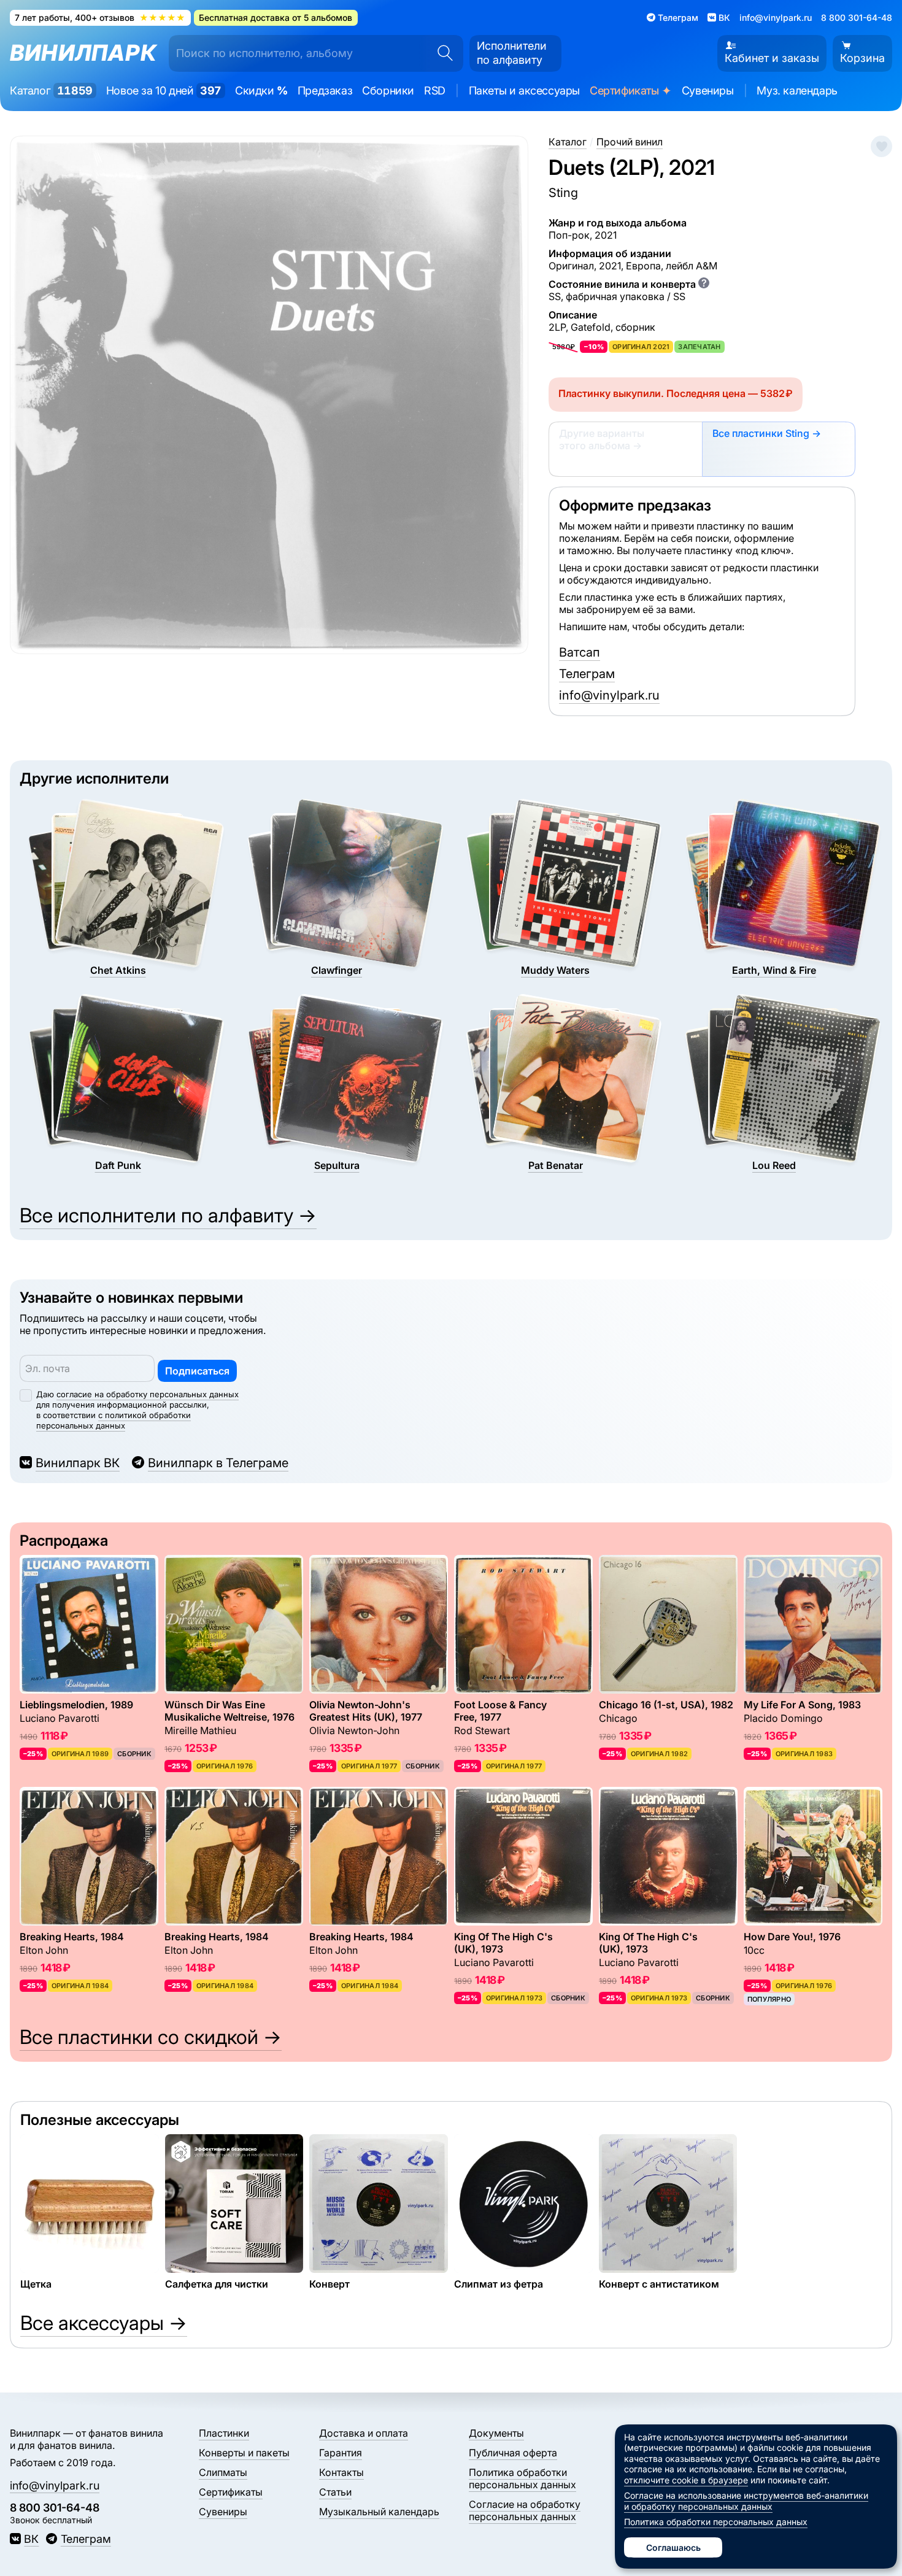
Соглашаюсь (673, 2547)
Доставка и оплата (364, 2433)
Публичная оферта (513, 2453)
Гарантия (341, 2453)
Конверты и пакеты (244, 2453)
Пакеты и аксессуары (524, 91)
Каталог (51, 91)
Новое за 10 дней (164, 91)
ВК (31, 2539)
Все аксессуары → (104, 2323)
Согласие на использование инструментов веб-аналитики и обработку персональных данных (746, 2501)
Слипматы (223, 2472)
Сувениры (708, 91)
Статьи (335, 2492)
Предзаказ (325, 91)
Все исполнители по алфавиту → (168, 1215)
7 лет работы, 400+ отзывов (100, 17)
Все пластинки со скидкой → (151, 2037)
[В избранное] (881, 146)
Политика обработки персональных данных (522, 2478)
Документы (496, 2433)
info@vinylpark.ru (776, 17)
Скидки (261, 91)
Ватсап (580, 652)
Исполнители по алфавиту (512, 53)
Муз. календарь (797, 91)
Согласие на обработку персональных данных (525, 2510)
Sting (563, 193)
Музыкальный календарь (379, 2512)
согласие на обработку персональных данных (148, 1394)
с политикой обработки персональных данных (114, 1420)
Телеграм (587, 674)
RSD (435, 91)
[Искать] (441, 53)
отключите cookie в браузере (686, 2480)
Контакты (341, 2472)
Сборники (388, 91)
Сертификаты (631, 91)
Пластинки (224, 2433)
